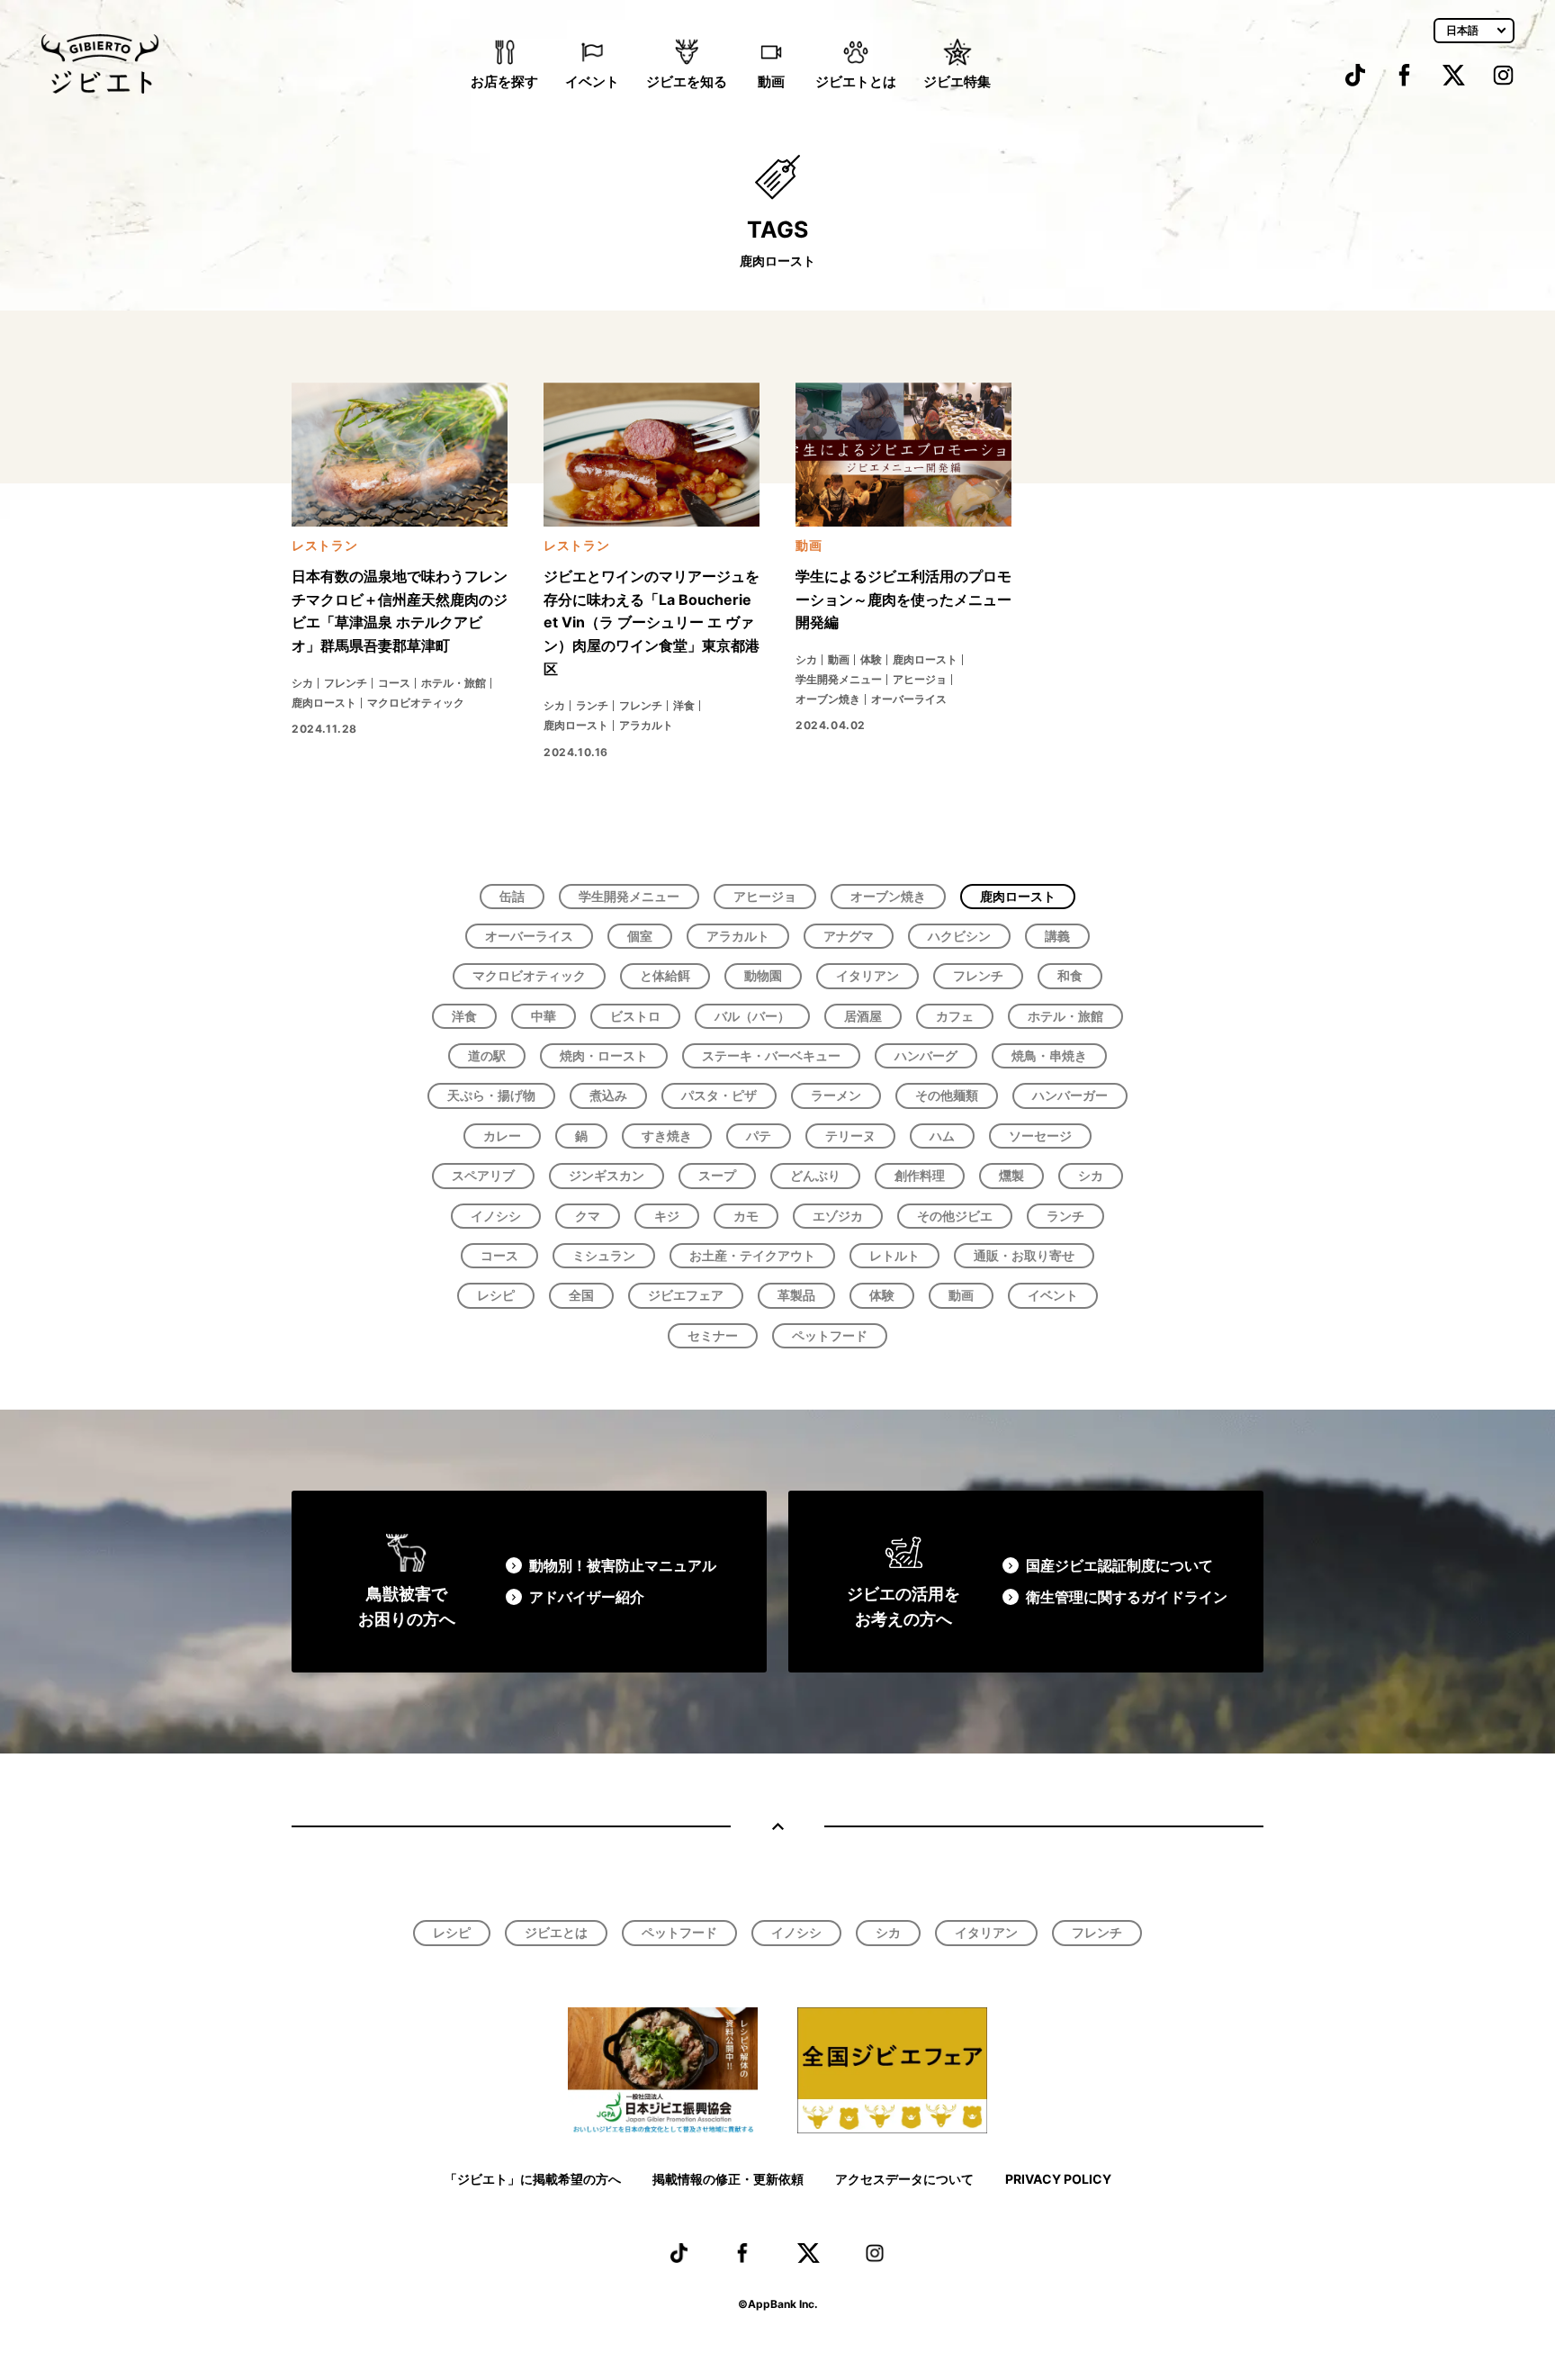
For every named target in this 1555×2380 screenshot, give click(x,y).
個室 (640, 936)
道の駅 (487, 1055)
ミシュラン (604, 1255)
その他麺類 (947, 1095)
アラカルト (738, 936)
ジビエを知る (687, 81)
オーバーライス (529, 936)
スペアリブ (483, 1175)
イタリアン (867, 975)
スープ (717, 1175)
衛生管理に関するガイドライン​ (1127, 1597)
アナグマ (849, 936)
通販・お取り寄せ (1024, 1255)
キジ (667, 1216)
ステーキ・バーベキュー (771, 1055)
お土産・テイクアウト (752, 1255)
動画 (771, 81)
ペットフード (830, 1335)
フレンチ (978, 975)
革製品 (796, 1295)
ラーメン (836, 1095)
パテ (759, 1136)
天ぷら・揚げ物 (491, 1095)
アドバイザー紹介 (587, 1597)
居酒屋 (863, 1016)
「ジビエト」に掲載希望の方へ (533, 2179)
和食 (1070, 975)
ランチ (1065, 1216)
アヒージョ (765, 896)
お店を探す (504, 81)
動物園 (763, 975)
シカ (1091, 1175)
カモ (746, 1216)
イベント (592, 81)
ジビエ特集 (957, 81)
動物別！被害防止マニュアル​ (623, 1565)
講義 (1057, 936)
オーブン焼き (888, 896)
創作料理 (920, 1175)
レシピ (496, 1295)
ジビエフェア (686, 1295)
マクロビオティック (529, 975)
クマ (588, 1216)
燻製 (1011, 1175)
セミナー (713, 1335)
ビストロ (635, 1016)
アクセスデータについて (904, 2179)
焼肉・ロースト (604, 1055)
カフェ (955, 1016)
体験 (882, 1295)
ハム (942, 1136)
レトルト (894, 1255)
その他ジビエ (955, 1216)
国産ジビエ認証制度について (1119, 1565)
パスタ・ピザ (719, 1095)
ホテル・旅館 (1065, 1016)
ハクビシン (959, 936)
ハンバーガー (1070, 1095)
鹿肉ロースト (1018, 896)
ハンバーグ (926, 1055)
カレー (502, 1136)
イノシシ (496, 1216)
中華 (544, 1016)
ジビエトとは (856, 81)
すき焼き (667, 1136)
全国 (581, 1295)
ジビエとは (556, 1932)
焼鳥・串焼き (1049, 1055)
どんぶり (815, 1175)
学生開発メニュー (629, 896)
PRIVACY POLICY (1058, 2179)
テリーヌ (850, 1136)
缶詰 (512, 896)
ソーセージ (1040, 1136)
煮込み (608, 1095)
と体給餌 (665, 975)
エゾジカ (838, 1216)
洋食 (464, 1016)
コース (499, 1255)
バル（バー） (752, 1016)
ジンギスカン (607, 1175)
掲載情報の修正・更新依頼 (728, 2179)
